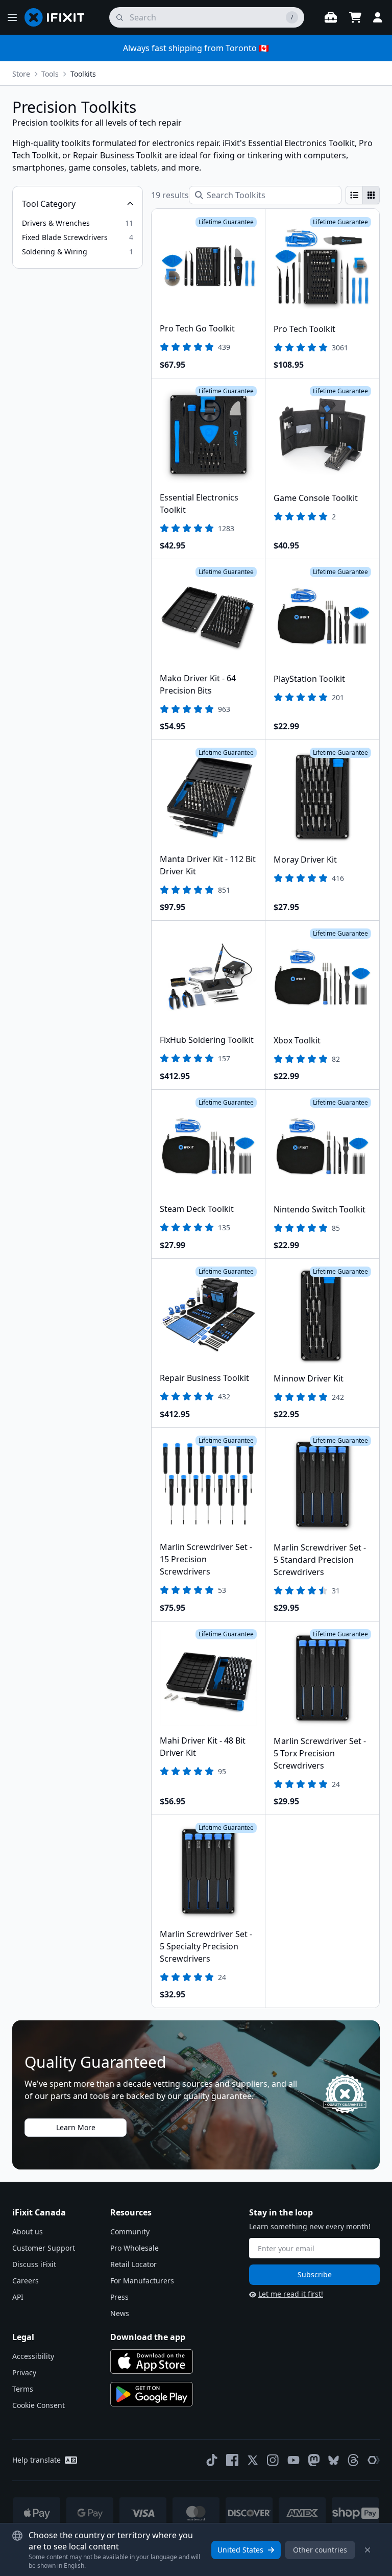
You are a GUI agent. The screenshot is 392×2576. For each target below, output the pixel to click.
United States (240, 2550)
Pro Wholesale (134, 2248)
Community (130, 2232)
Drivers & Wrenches (56, 223)
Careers (26, 2281)
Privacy (24, 2372)
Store (21, 74)
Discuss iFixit (34, 2264)
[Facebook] (232, 2460)
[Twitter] (253, 2460)
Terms (23, 2389)
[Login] (378, 17)
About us (28, 2232)
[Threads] (353, 2460)
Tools (50, 74)
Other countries (320, 2550)
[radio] (354, 195)
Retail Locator (133, 2264)
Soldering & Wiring (55, 252)
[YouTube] (293, 2460)
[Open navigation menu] (12, 17)
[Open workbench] (331, 17)
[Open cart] (355, 17)
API (18, 2297)
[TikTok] (212, 2460)
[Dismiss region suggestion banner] (367, 2550)
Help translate (36, 2460)
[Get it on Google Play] (152, 2394)
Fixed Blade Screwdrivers (65, 237)
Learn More (76, 2127)
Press (119, 2297)
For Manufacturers (142, 2281)
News (120, 2313)
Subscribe (315, 2274)
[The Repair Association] (374, 2460)
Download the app (148, 2337)
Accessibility (33, 2356)
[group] (363, 195)
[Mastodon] (314, 2460)
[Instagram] (273, 2460)
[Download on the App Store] (152, 2362)
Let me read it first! (291, 2294)
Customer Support (44, 2248)
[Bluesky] (334, 2460)
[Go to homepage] (59, 17)
